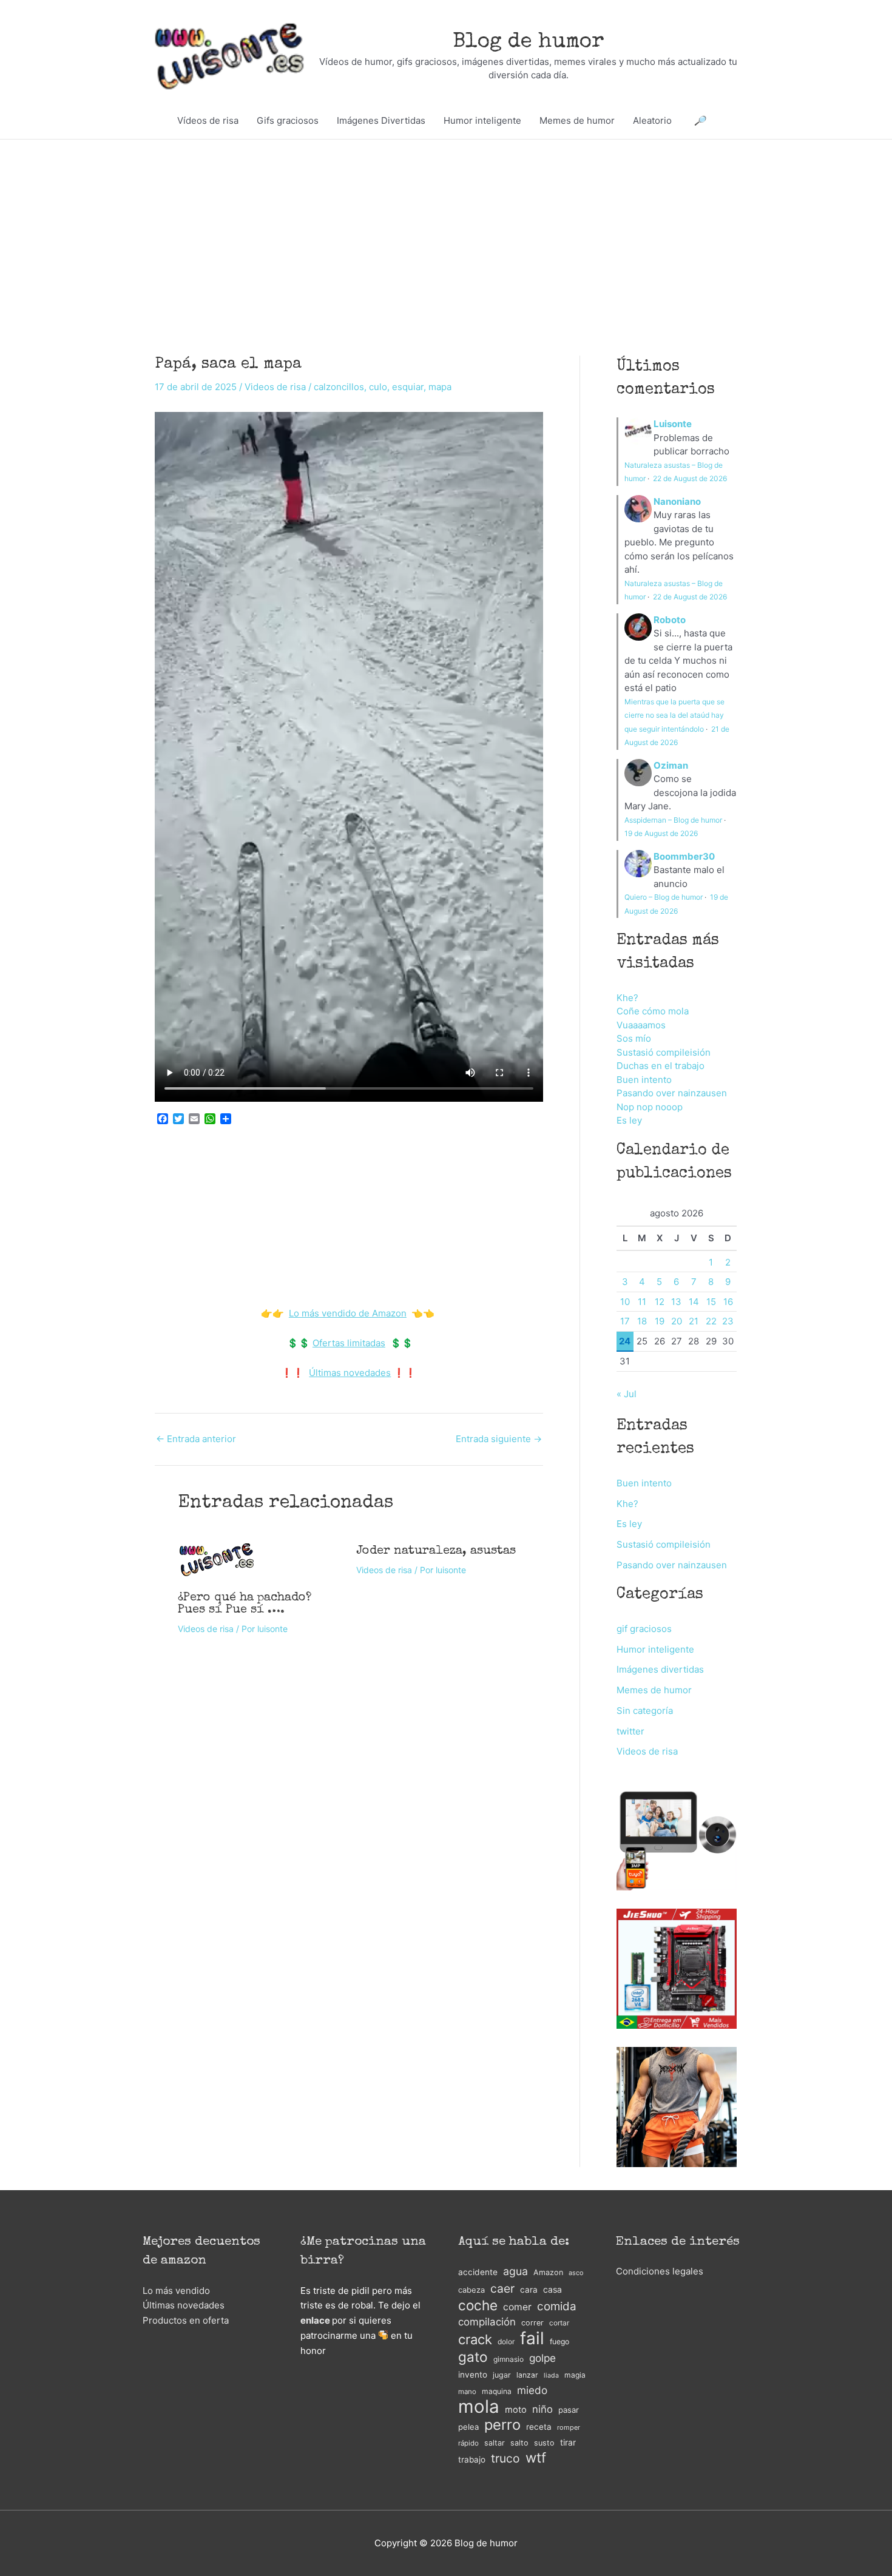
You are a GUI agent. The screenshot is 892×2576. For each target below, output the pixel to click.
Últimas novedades (350, 1373)
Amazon (548, 2272)
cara (529, 2290)
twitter (630, 1731)
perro (502, 2425)
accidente (478, 2272)
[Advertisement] (446, 229)
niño (542, 2409)
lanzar (527, 2375)
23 (728, 1321)
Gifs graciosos (288, 120)
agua (515, 2271)
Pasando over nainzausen (672, 1093)
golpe (542, 2358)
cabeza (471, 2290)
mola (479, 2407)
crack (475, 2340)
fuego (559, 2342)
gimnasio (509, 2359)
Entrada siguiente (499, 1439)
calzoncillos (339, 387)
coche (478, 2306)
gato (473, 2357)
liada (551, 2375)
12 (660, 1302)
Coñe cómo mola (653, 1011)
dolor (506, 2342)
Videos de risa (275, 387)
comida (557, 2306)
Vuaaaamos (641, 1025)
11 (642, 1302)
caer (502, 2288)
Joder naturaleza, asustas (436, 1551)
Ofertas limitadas (349, 1343)
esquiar (408, 387)
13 (676, 1302)
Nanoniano (677, 501)
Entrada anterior (196, 1439)
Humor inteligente (482, 120)
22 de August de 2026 (690, 478)
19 (660, 1321)
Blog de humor (529, 42)
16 (728, 1302)
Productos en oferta (186, 2320)
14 (694, 1302)
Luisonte (673, 424)
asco (576, 2273)
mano (467, 2392)
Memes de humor (577, 120)
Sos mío (634, 1038)
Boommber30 (684, 856)
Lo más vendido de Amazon (348, 1313)
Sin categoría (645, 1711)
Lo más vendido (176, 2291)
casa (552, 2289)
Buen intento (644, 1080)
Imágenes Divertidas (381, 120)
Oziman (671, 765)
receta (539, 2427)
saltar (495, 2443)
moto (516, 2410)
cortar (559, 2323)
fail (532, 2338)
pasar (569, 2410)
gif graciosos (644, 1629)
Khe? (627, 998)
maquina (497, 2391)
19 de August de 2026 (661, 833)
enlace (315, 2320)
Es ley (629, 1120)
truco (505, 2458)
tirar (568, 2442)
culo (378, 387)
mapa (440, 387)
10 (625, 1302)
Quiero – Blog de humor (664, 897)
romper (569, 2427)
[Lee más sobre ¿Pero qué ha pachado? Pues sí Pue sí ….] (217, 1558)
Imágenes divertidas (660, 1669)
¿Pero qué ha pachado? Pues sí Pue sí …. (245, 1604)
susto (544, 2443)
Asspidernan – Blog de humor (673, 820)
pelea (468, 2427)
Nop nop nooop (650, 1107)
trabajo (472, 2460)
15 (711, 1302)
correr (532, 2323)
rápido (468, 2443)
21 (694, 1321)
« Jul (627, 1394)
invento (473, 2375)
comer (517, 2307)
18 (642, 1321)
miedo (532, 2390)
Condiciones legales (660, 2271)
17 (625, 1321)
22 (711, 1321)
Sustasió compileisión (664, 1052)
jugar (502, 2375)
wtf (536, 2458)
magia (575, 2375)
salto (519, 2443)
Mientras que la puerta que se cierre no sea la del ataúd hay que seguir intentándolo (674, 715)
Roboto (670, 620)
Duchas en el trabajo (661, 1066)
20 (677, 1321)
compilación (487, 2322)
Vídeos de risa (208, 120)
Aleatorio (652, 120)
